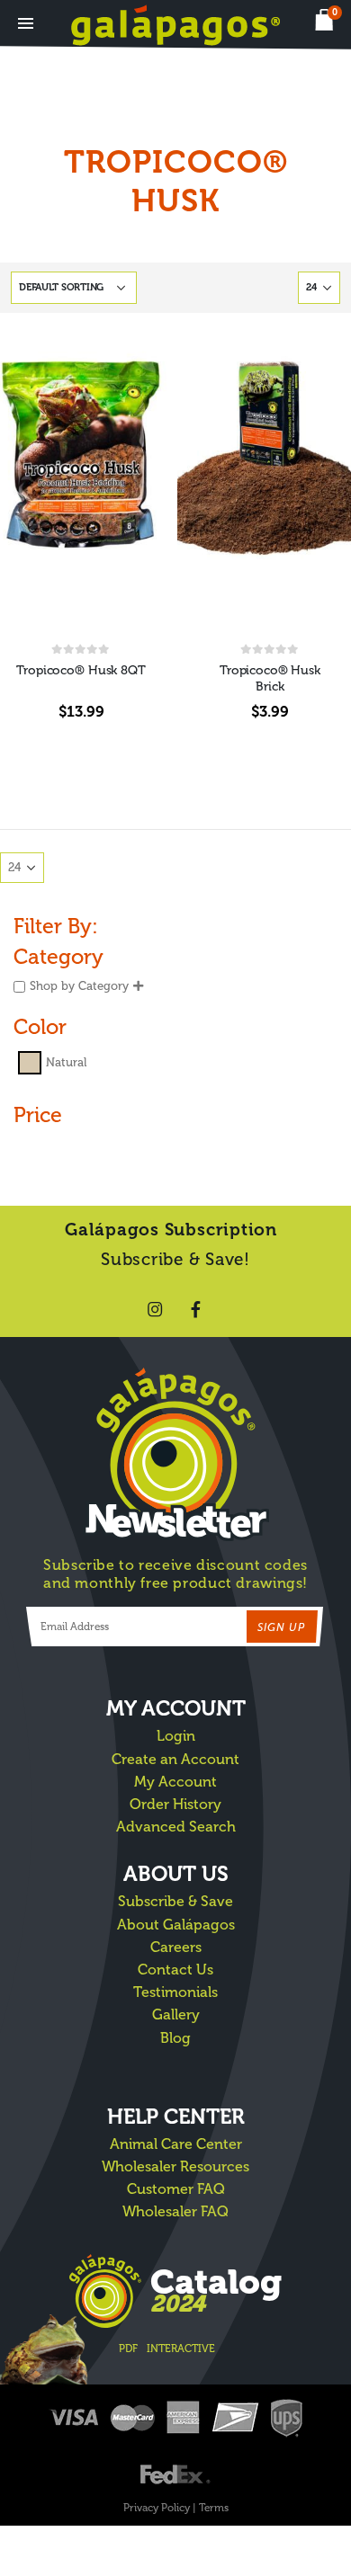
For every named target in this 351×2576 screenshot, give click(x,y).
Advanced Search (176, 1827)
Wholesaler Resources (175, 2166)
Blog (175, 2038)
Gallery (176, 2014)
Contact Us (175, 1970)
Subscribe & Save (175, 1901)
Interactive (181, 2349)
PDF (128, 2349)
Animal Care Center (176, 2144)
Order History (175, 1804)
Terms (214, 2508)
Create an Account (175, 1759)
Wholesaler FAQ (175, 2211)
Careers (176, 1947)
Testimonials (175, 1992)
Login (176, 1736)
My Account (175, 1782)
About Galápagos (176, 1925)
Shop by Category (79, 986)
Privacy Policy (157, 2508)
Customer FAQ (176, 2189)
